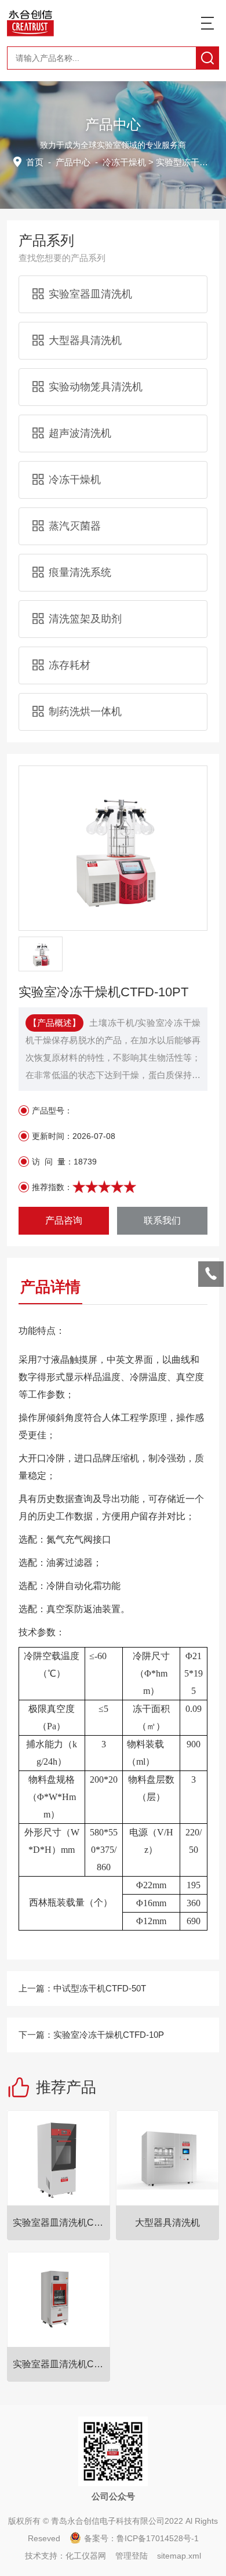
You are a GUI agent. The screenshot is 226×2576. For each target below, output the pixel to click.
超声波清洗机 (80, 433)
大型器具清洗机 (85, 340)
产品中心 (73, 162)
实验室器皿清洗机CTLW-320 (61, 2364)
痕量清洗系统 (80, 572)
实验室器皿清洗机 (90, 294)
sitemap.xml (179, 2556)
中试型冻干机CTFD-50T (100, 1988)
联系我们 (162, 1220)
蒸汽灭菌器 (75, 526)
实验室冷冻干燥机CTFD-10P (109, 2035)
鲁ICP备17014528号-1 (158, 2538)
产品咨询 (64, 1220)
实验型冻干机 (182, 162)
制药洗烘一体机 (85, 712)
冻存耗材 (70, 665)
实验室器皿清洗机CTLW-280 (61, 2223)
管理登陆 (132, 2556)
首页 (35, 162)
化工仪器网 (86, 2556)
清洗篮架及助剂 (85, 619)
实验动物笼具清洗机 (96, 387)
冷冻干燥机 (124, 162)
